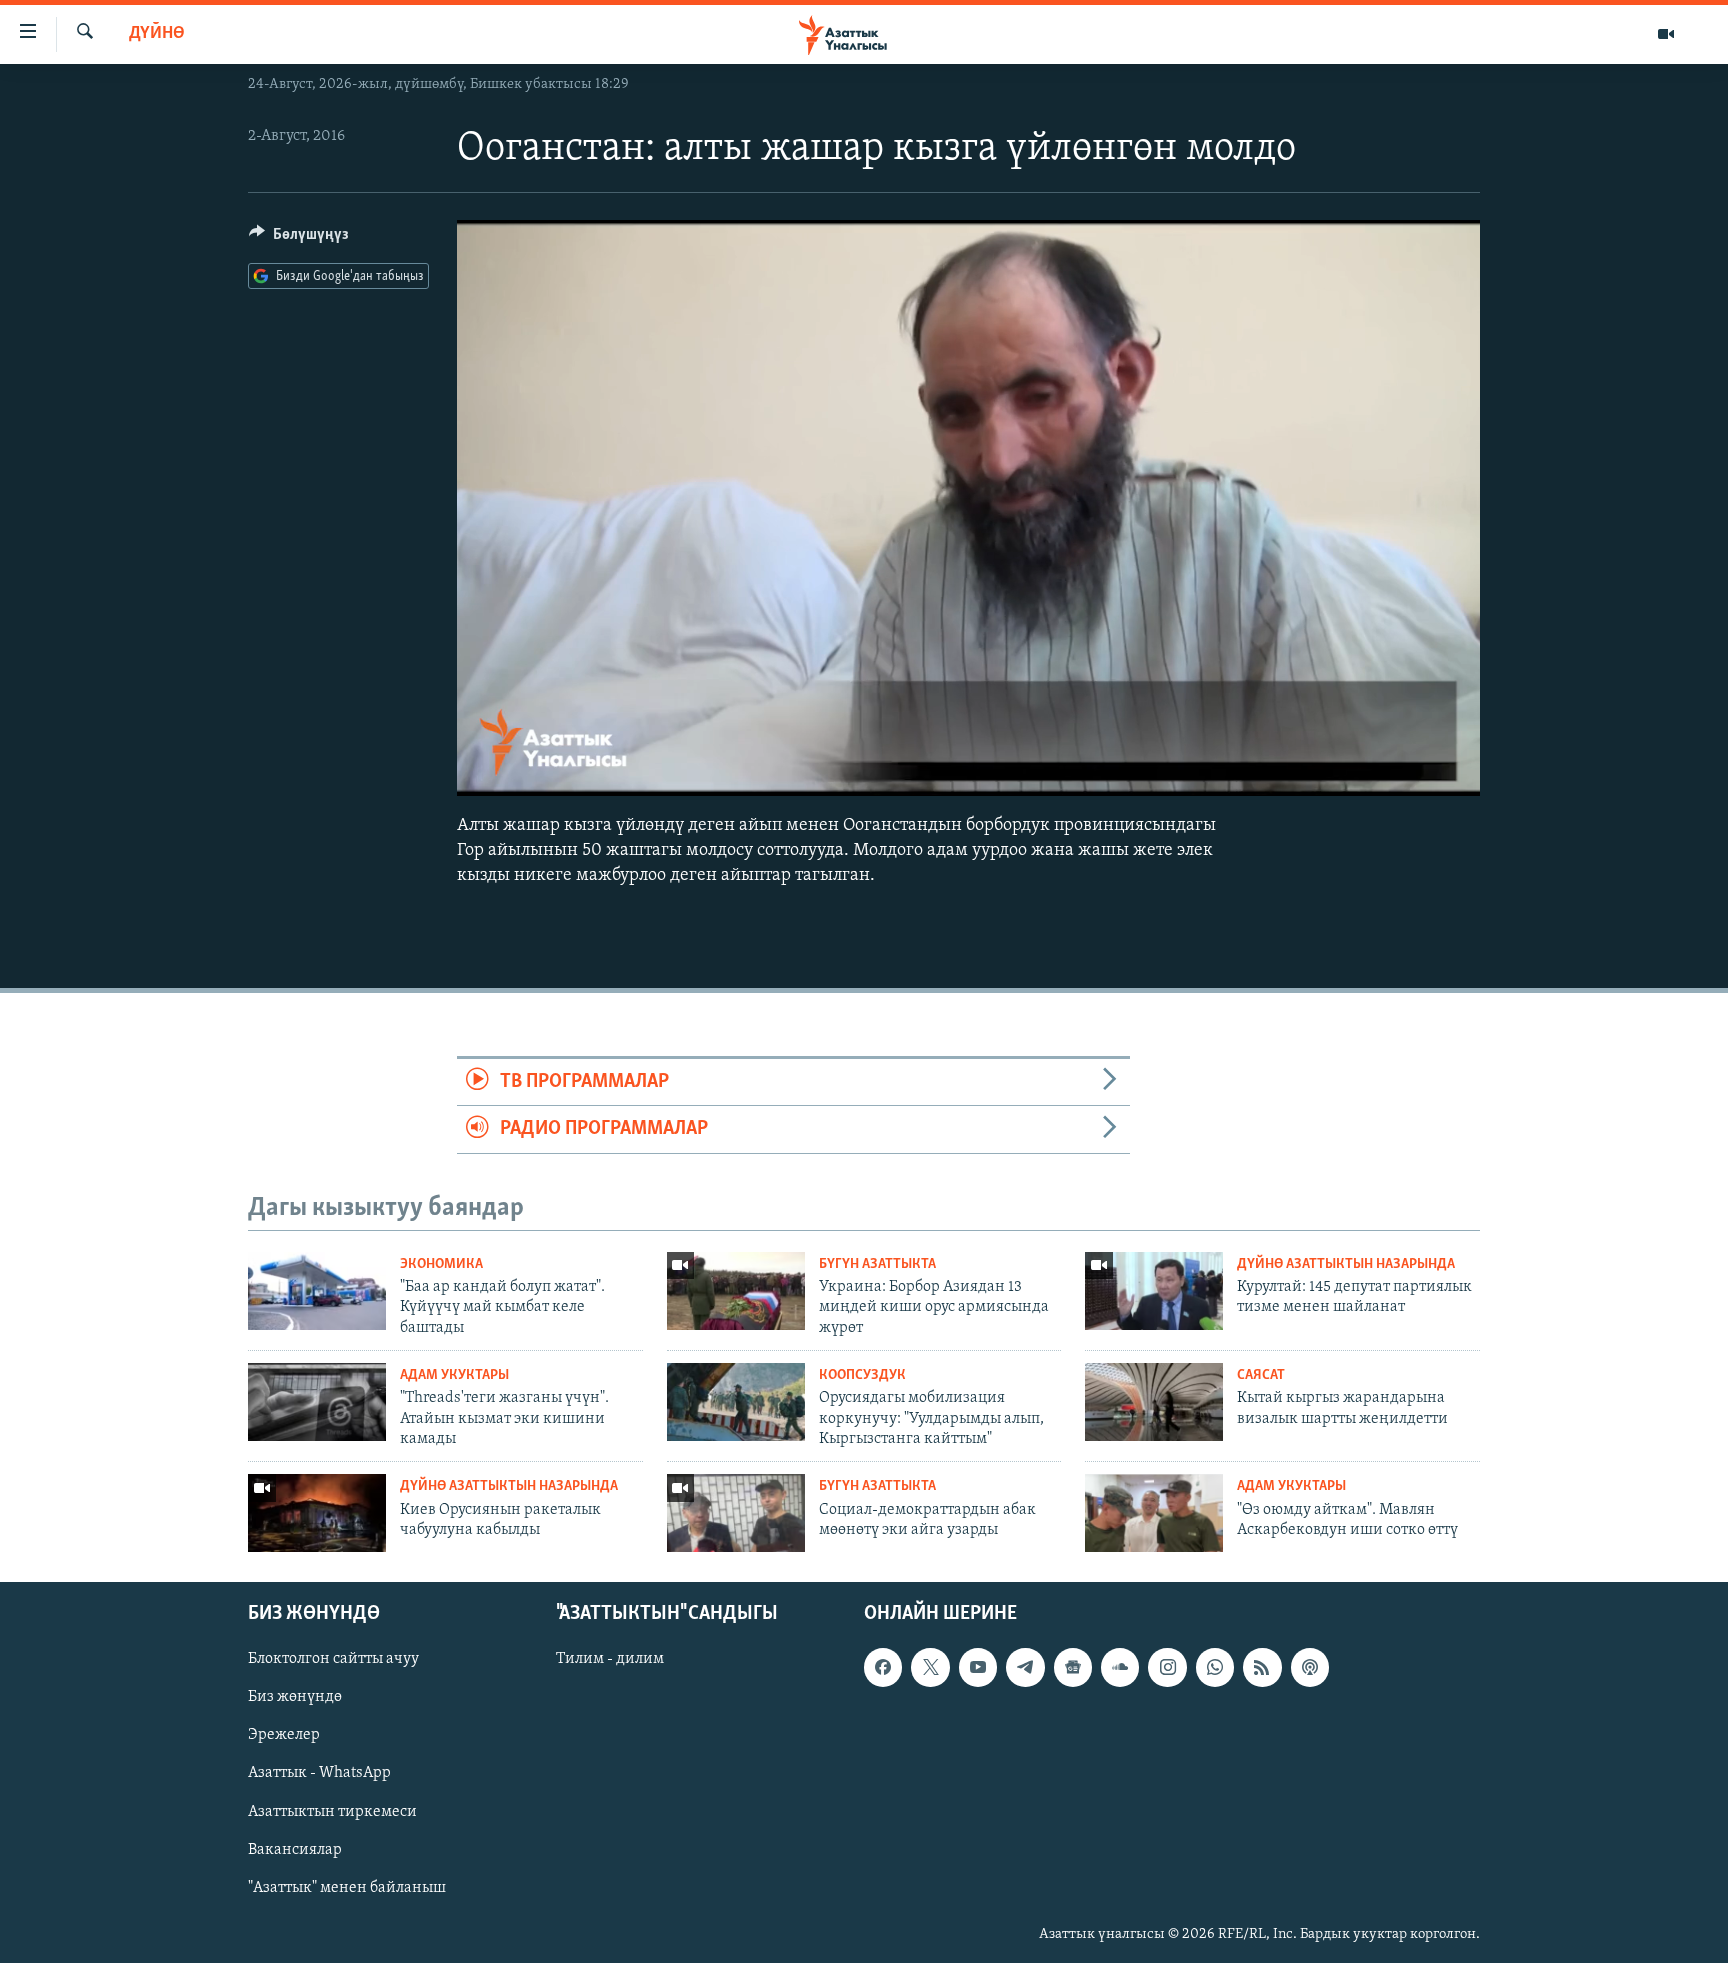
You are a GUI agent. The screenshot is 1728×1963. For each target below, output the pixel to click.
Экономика (441, 1264)
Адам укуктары (454, 1375)
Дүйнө (157, 34)
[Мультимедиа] (1666, 34)
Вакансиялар (295, 1850)
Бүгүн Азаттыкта (877, 1264)
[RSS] (1262, 1667)
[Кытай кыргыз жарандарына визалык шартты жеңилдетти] (1154, 1402)
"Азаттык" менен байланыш (347, 1888)
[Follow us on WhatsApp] (1215, 1667)
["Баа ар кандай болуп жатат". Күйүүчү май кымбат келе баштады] (317, 1291)
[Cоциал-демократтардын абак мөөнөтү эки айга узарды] (736, 1513)
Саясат (1261, 1375)
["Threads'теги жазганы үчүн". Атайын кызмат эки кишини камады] (317, 1402)
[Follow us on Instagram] (1167, 1667)
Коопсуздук (862, 1375)
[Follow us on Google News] (1073, 1667)
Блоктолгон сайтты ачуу (333, 1659)
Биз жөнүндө (295, 1698)
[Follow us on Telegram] (1025, 1667)
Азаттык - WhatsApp (319, 1774)
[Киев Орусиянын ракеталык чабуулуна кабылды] (317, 1513)
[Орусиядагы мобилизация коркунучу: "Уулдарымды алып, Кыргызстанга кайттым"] (736, 1402)
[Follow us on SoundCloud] (1120, 1667)
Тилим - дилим (610, 1659)
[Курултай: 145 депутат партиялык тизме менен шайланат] (1154, 1291)
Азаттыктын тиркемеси (332, 1812)
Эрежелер (284, 1736)
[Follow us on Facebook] (883, 1667)
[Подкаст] (1310, 1667)
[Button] (299, 239)
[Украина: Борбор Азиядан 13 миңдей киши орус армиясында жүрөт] (736, 1291)
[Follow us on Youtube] (978, 1667)
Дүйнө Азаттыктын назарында (1346, 1264)
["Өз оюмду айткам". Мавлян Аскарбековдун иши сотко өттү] (1154, 1513)
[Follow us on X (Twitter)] (930, 1667)
